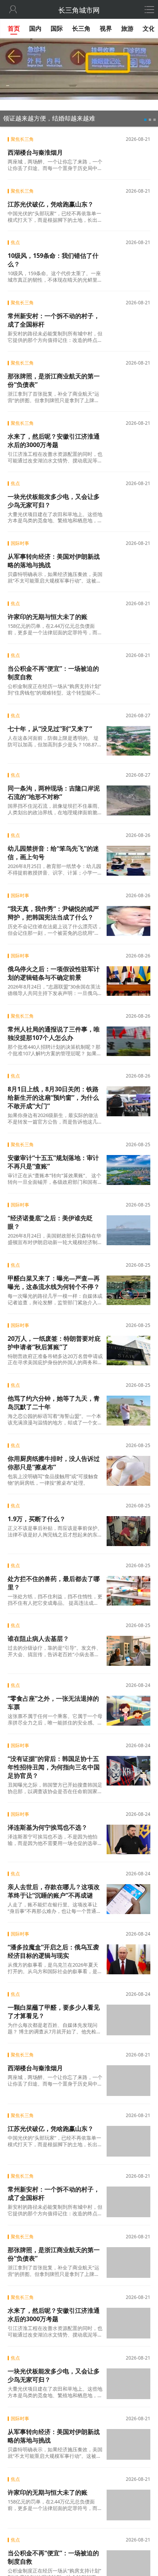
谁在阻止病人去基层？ (38, 1639)
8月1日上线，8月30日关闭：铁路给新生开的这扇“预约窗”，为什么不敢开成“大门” (53, 1097)
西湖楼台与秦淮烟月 (35, 152)
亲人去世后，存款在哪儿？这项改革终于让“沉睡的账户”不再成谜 (54, 1891)
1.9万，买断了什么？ (37, 1519)
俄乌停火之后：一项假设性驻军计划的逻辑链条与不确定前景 (54, 973)
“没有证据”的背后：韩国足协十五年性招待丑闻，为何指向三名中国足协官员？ (54, 1767)
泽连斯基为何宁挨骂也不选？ (48, 1827)
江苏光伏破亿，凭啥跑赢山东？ (51, 204)
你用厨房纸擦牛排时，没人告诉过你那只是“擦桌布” (54, 1463)
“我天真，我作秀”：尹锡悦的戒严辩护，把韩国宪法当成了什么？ (53, 913)
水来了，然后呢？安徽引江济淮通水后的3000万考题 (54, 441)
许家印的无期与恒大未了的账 (48, 617)
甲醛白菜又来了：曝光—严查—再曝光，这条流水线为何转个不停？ (54, 1282)
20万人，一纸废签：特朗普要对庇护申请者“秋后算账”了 (54, 1343)
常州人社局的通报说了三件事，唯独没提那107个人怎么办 (54, 1033)
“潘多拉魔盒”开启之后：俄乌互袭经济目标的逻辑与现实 (53, 1951)
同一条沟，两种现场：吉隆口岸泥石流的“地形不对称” (54, 792)
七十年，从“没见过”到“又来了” (50, 729)
